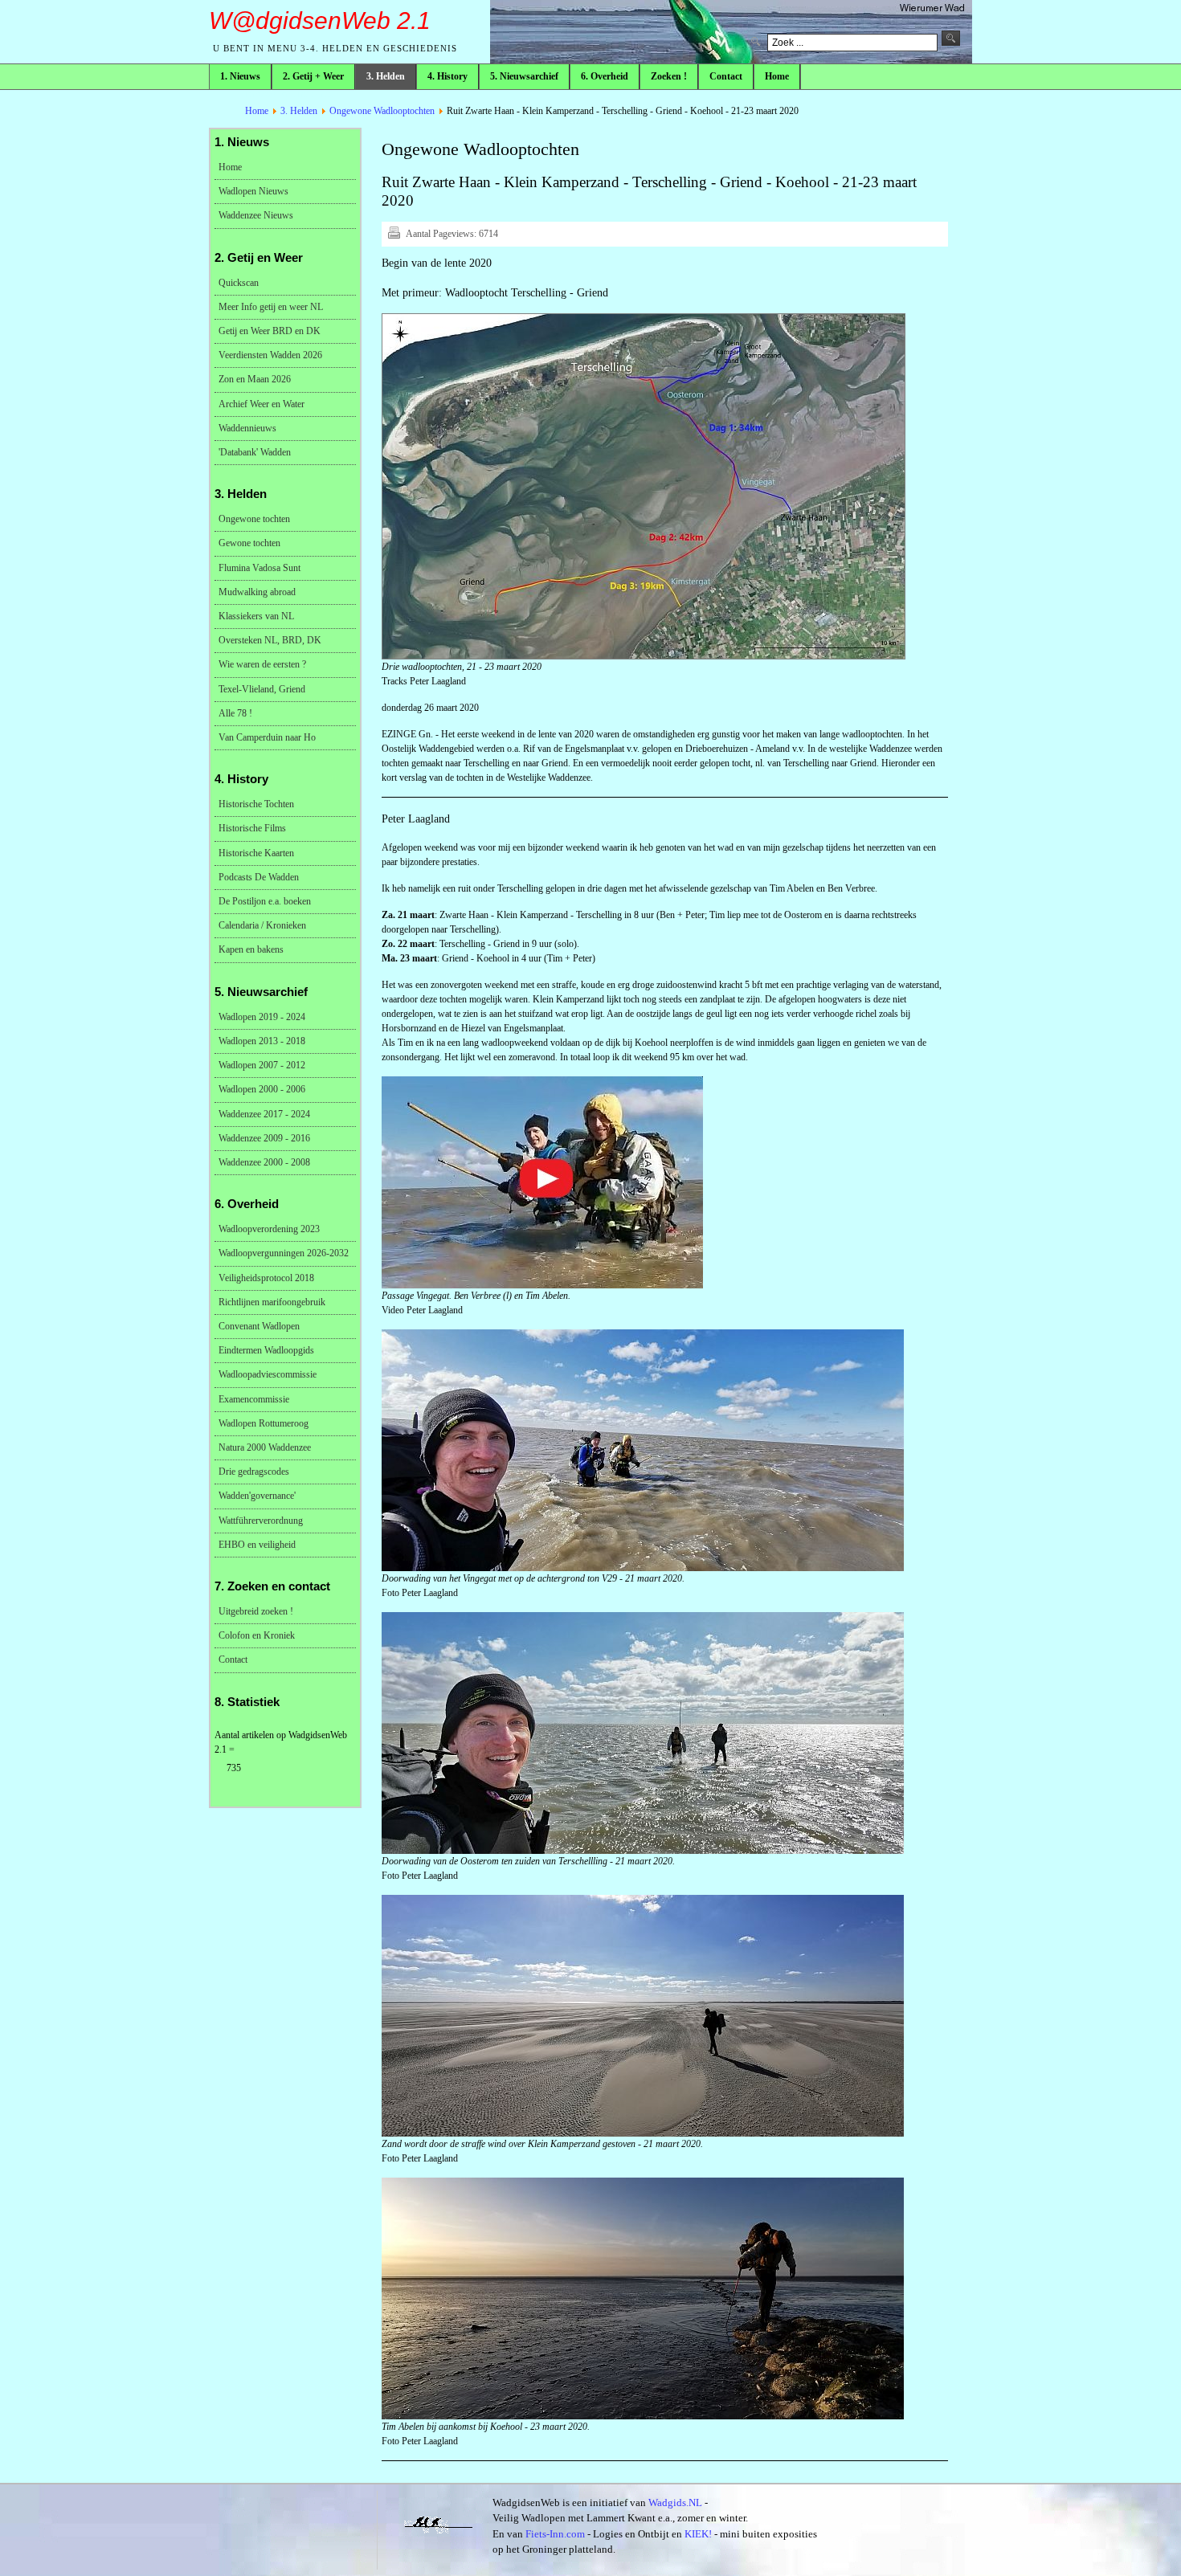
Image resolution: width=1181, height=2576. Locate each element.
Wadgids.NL (675, 2503)
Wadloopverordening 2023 (269, 1229)
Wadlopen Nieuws (253, 191)
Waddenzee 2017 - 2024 (264, 1114)
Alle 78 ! (235, 713)
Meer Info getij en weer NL (271, 307)
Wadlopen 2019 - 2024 (262, 1017)
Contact (233, 1659)
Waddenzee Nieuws (256, 215)
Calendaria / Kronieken (262, 925)
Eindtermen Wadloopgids (266, 1350)
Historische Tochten (256, 804)
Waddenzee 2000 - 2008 (264, 1162)
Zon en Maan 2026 (255, 379)
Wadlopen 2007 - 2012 (262, 1065)
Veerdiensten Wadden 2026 (270, 355)
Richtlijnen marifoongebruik (272, 1302)
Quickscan (239, 283)
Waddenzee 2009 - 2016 (264, 1138)
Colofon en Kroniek (257, 1635)
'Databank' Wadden (255, 452)
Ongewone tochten (254, 519)
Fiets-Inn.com (555, 2534)
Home (257, 111)
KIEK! (698, 2534)
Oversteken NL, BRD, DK (270, 640)
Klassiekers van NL (256, 616)
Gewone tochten (249, 543)
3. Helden (299, 111)
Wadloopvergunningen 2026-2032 (284, 1253)
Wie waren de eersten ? (262, 664)
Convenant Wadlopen (259, 1326)
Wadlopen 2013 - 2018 (262, 1041)
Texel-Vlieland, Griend (262, 689)
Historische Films (252, 828)
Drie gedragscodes (254, 1472)
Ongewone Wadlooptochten (382, 111)
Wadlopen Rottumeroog (264, 1423)
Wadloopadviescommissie (268, 1374)
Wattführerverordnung (261, 1521)
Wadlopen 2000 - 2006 (262, 1089)
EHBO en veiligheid (257, 1545)
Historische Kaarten (256, 853)
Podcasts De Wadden (259, 877)
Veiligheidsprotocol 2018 (266, 1278)
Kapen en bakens (251, 949)
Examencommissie (254, 1399)
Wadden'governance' (257, 1496)
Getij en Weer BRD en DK (270, 331)
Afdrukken (394, 232)
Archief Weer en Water (262, 404)
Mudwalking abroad (257, 592)
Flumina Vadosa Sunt (259, 568)
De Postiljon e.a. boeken (265, 901)
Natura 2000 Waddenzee (265, 1447)
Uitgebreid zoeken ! (256, 1611)
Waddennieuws (247, 428)
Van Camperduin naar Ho (267, 737)
